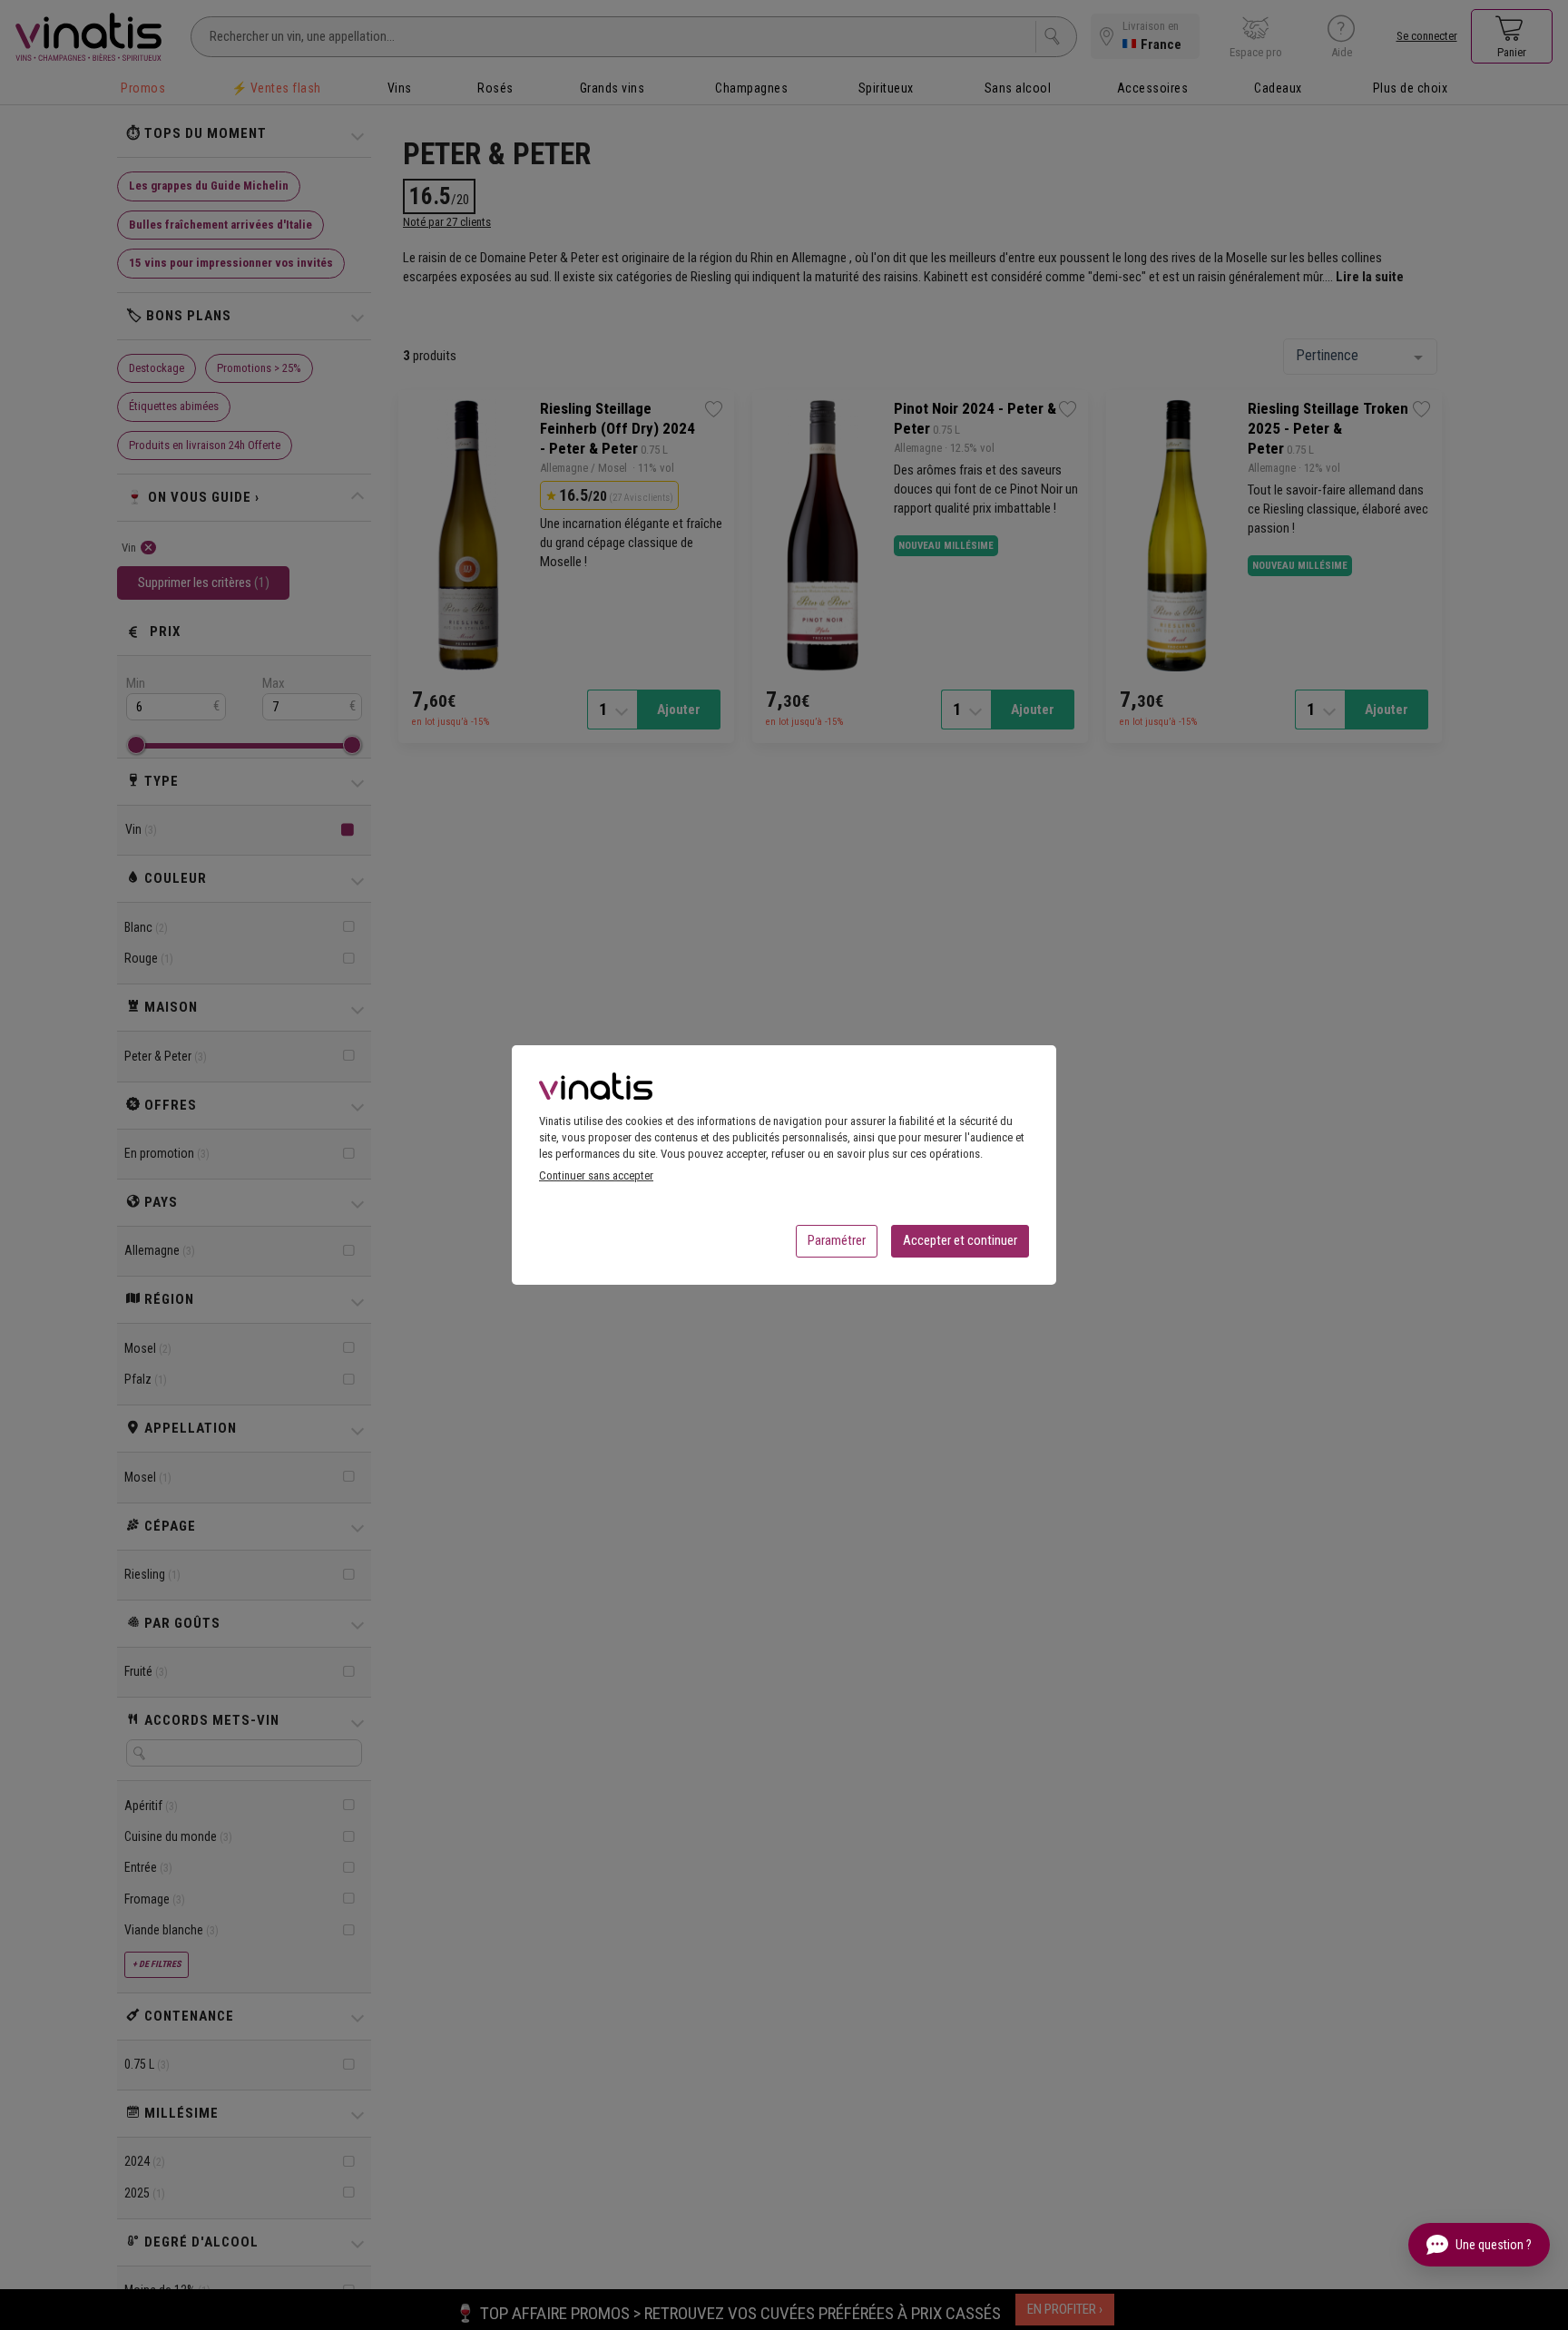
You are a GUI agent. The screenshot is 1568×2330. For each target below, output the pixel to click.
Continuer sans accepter (596, 1175)
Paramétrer (837, 1240)
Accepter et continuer (960, 1240)
